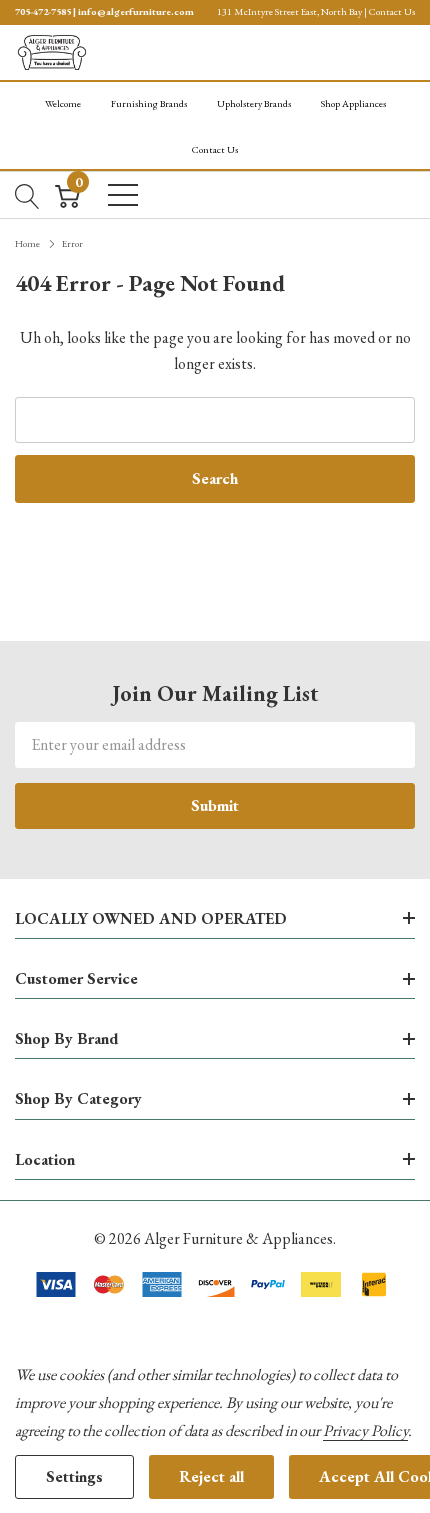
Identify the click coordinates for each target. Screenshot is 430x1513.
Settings (74, 1476)
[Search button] (27, 194)
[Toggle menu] (123, 195)
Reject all (211, 1476)
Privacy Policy (365, 1430)
